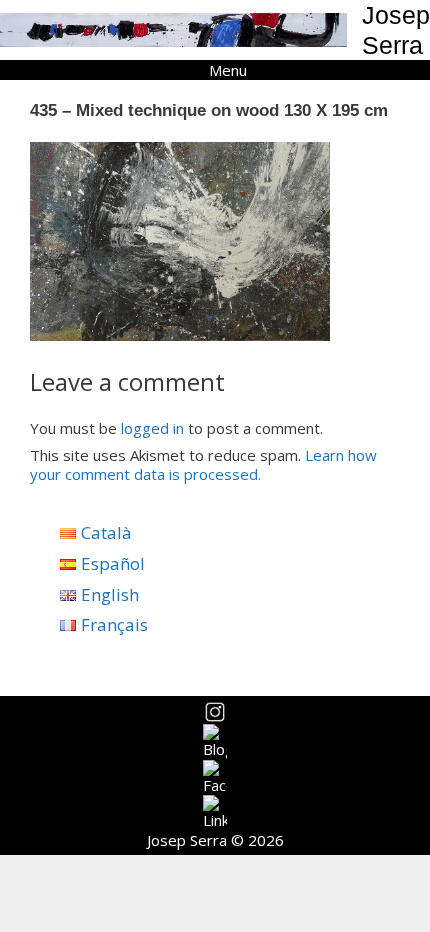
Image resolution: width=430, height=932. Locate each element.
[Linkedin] (215, 813)
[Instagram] (215, 712)
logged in (152, 428)
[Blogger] (215, 742)
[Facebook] (215, 778)
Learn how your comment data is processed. (203, 465)
